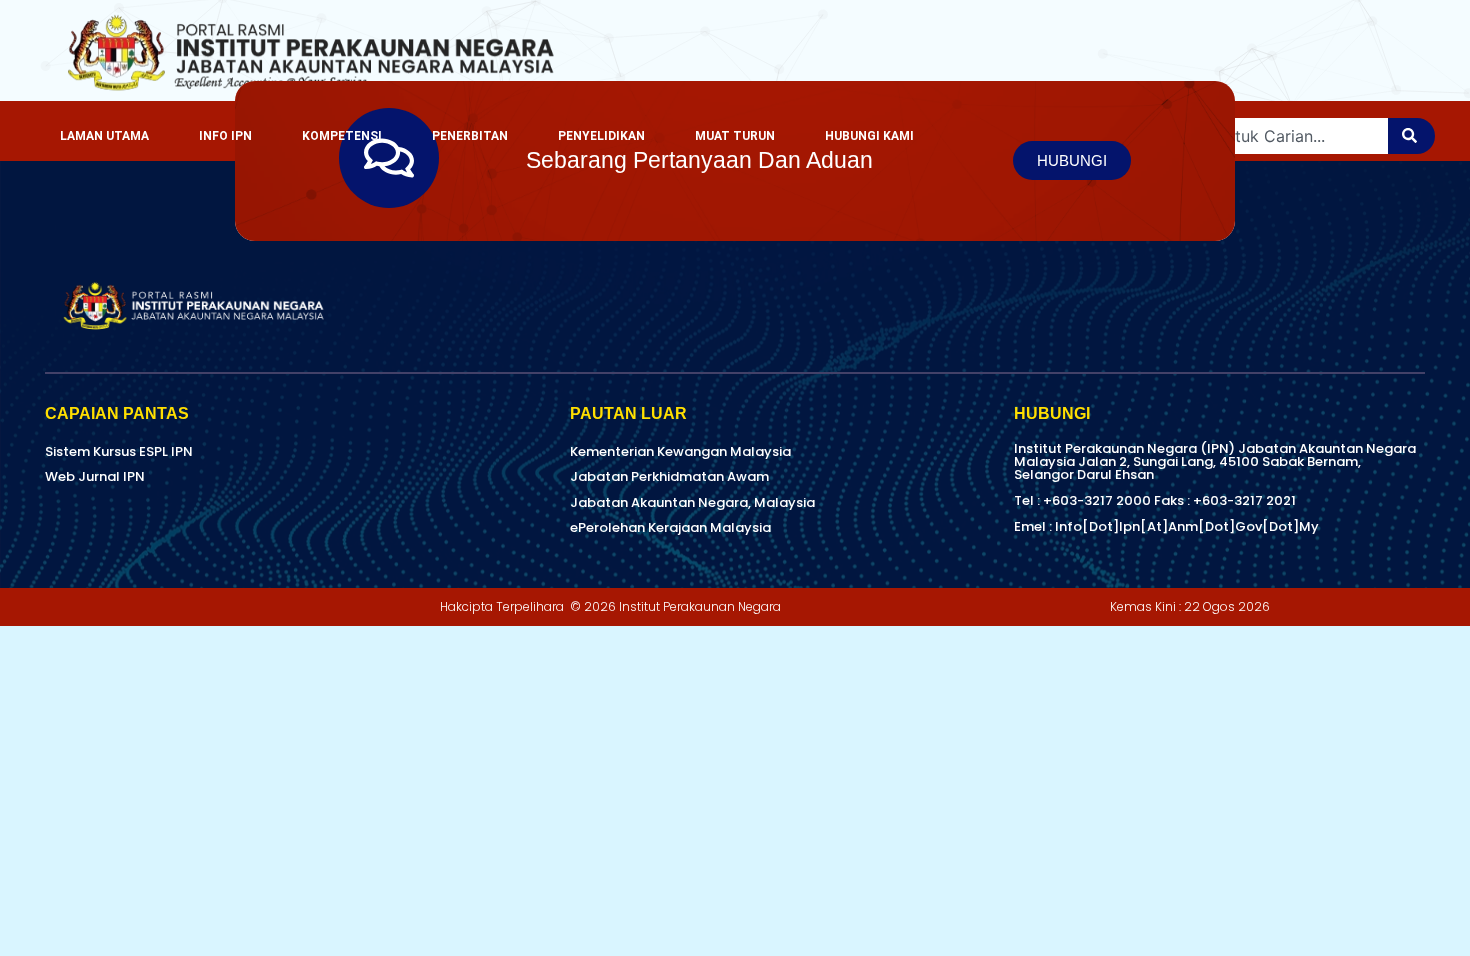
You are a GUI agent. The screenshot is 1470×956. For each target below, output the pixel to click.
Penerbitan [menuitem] (470, 136)
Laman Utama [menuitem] (104, 136)
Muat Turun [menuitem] (735, 136)
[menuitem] (225, 136)
